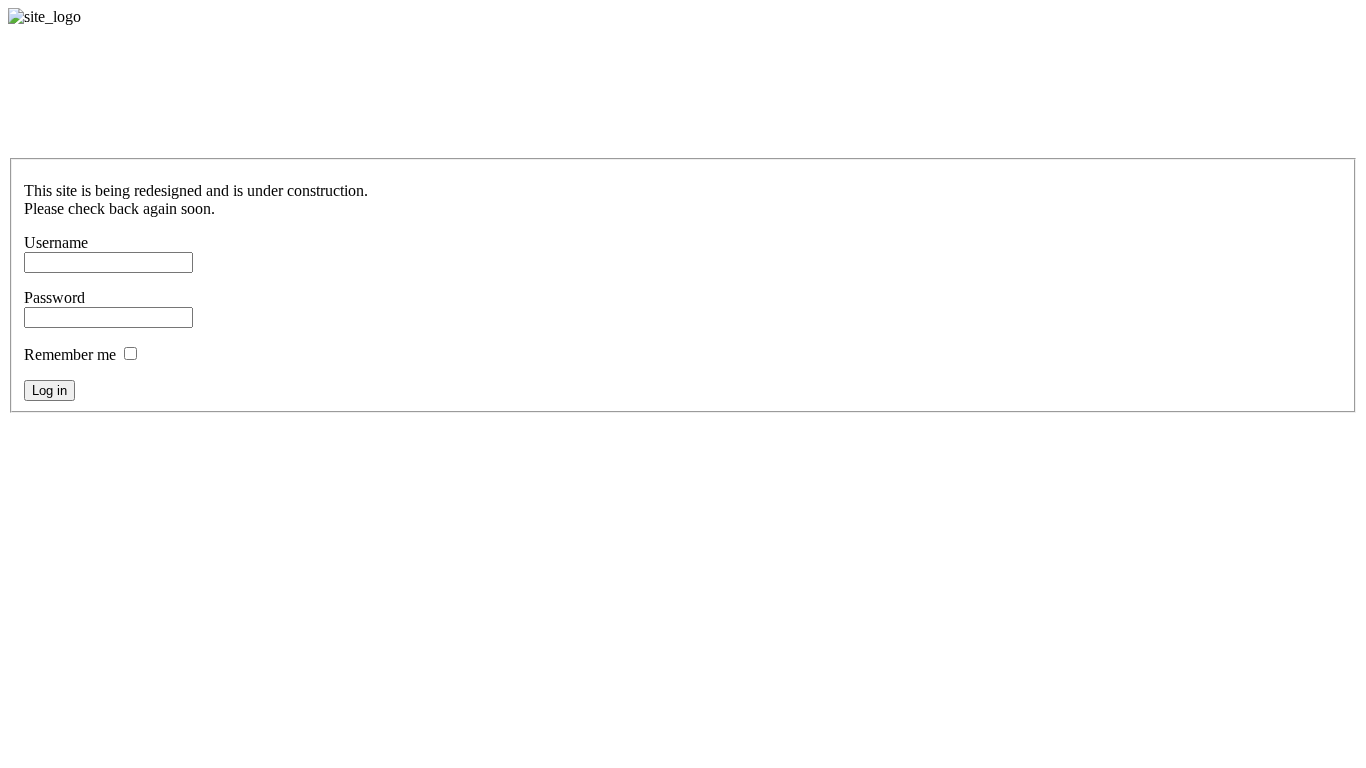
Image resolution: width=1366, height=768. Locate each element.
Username (56, 242)
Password (54, 297)
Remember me (70, 354)
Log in (49, 390)
